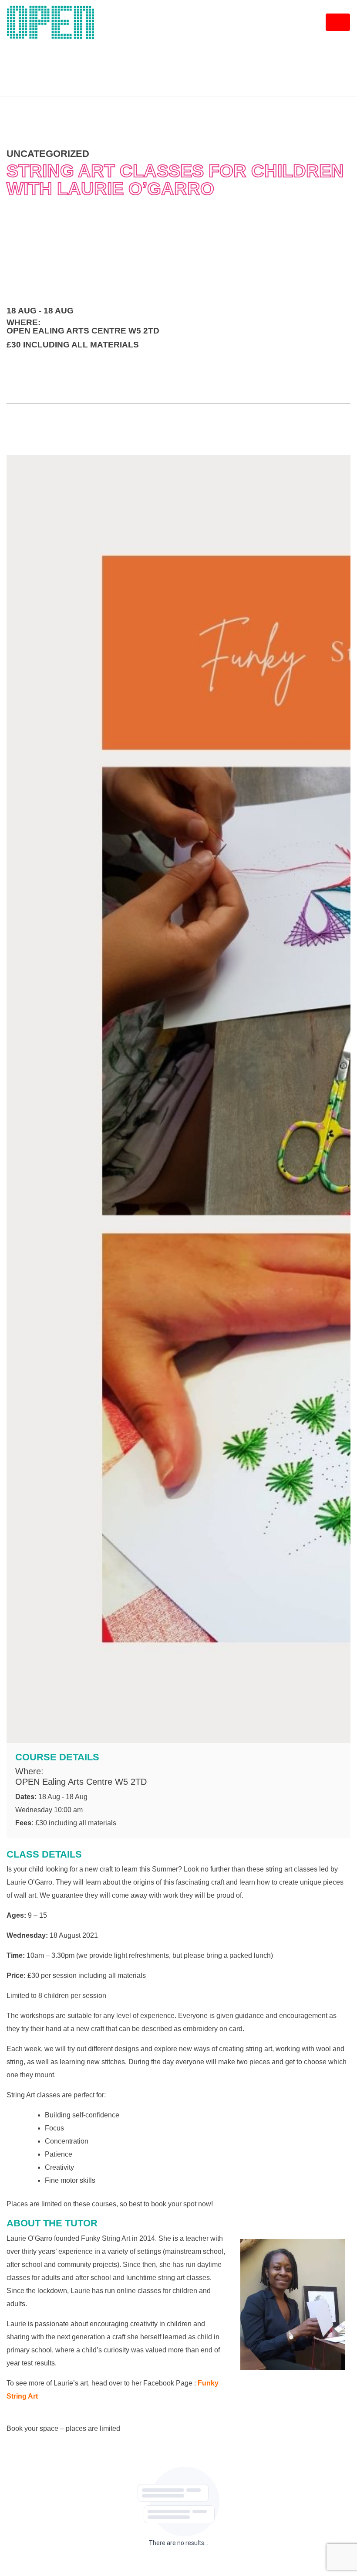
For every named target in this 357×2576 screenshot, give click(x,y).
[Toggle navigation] (338, 22)
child (36, 1869)
